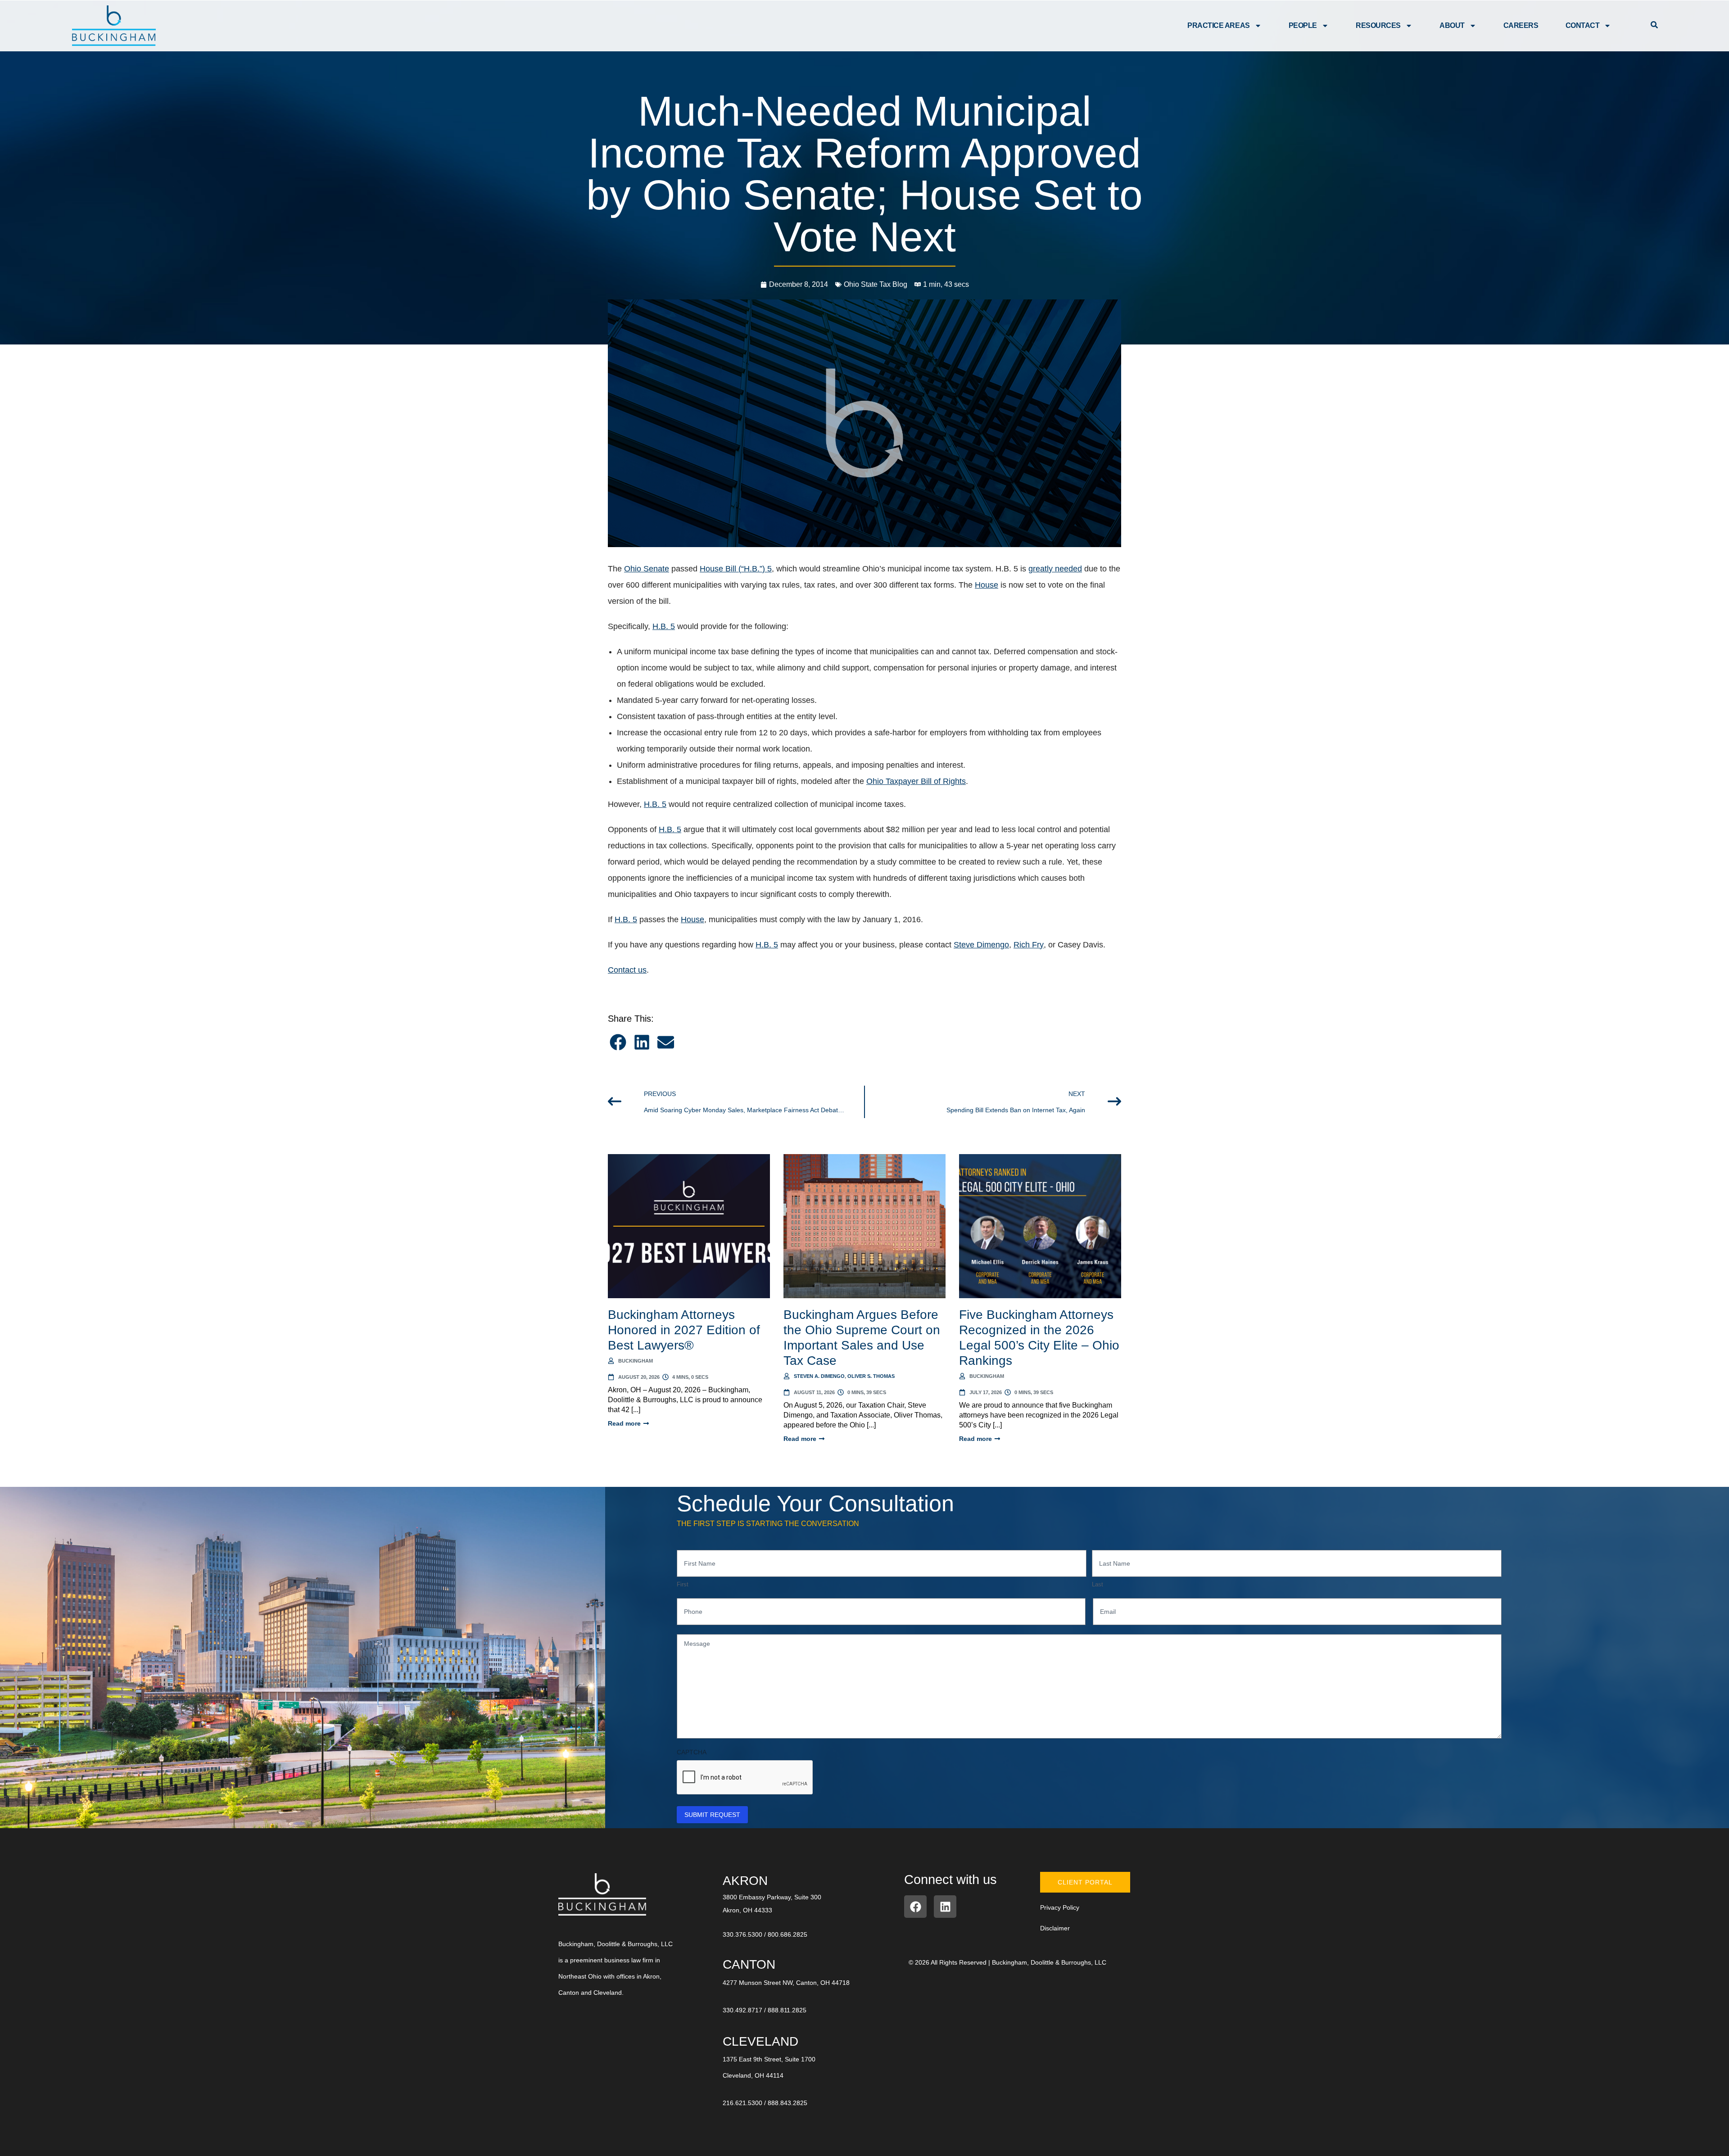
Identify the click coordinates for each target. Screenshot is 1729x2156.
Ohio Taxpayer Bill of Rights (916, 781)
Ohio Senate (647, 569)
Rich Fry (1029, 945)
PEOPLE (1303, 25)
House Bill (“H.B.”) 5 (736, 569)
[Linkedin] (945, 1907)
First (683, 1584)
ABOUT (1452, 25)
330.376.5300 (742, 1934)
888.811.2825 (787, 2010)
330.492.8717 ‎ (743, 2010)
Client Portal (1085, 1882)
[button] (618, 1042)
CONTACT (1583, 25)
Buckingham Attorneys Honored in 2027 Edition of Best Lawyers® (684, 1330)
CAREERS (1521, 25)
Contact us (627, 970)
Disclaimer (1055, 1928)
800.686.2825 (788, 1934)
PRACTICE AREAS (1219, 25)
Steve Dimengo (981, 945)
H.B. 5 (664, 626)
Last (1098, 1584)
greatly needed (1055, 569)
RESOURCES (1378, 25)
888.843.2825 (788, 2103)
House (987, 585)
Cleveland (760, 2041)
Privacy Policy (1060, 1907)
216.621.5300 (742, 2103)
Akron (745, 1881)
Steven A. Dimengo (819, 1376)
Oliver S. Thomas (871, 1376)
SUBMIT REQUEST (712, 1815)
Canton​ (749, 1964)
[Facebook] (915, 1907)
